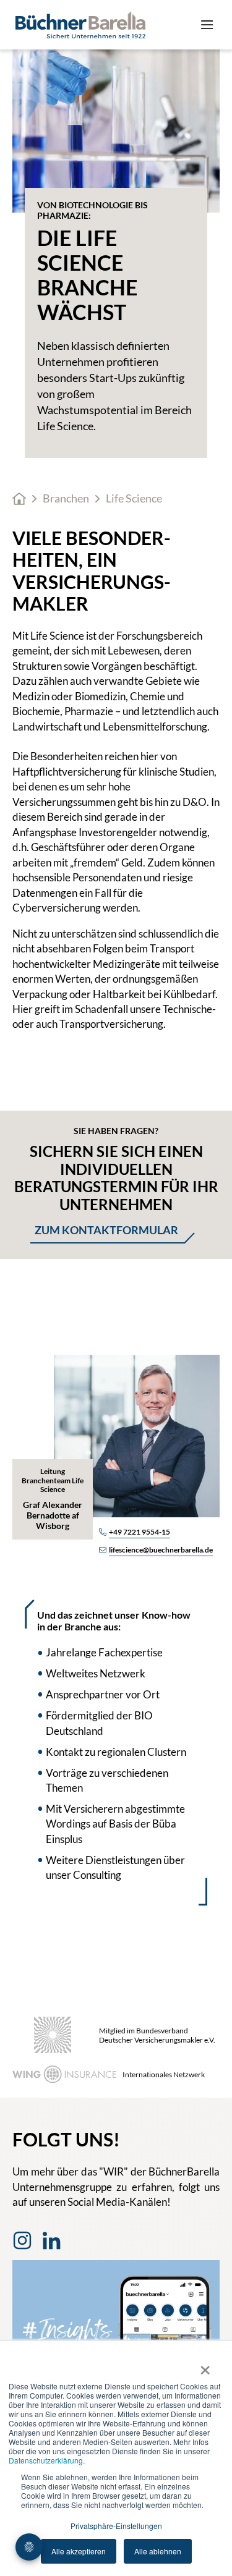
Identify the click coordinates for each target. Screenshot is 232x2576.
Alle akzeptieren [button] (79, 2551)
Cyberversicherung (58, 908)
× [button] (205, 2366)
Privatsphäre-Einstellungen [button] (116, 2526)
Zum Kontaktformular (106, 1230)
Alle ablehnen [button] (158, 2551)
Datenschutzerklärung (46, 2460)
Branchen (66, 498)
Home (19, 499)
